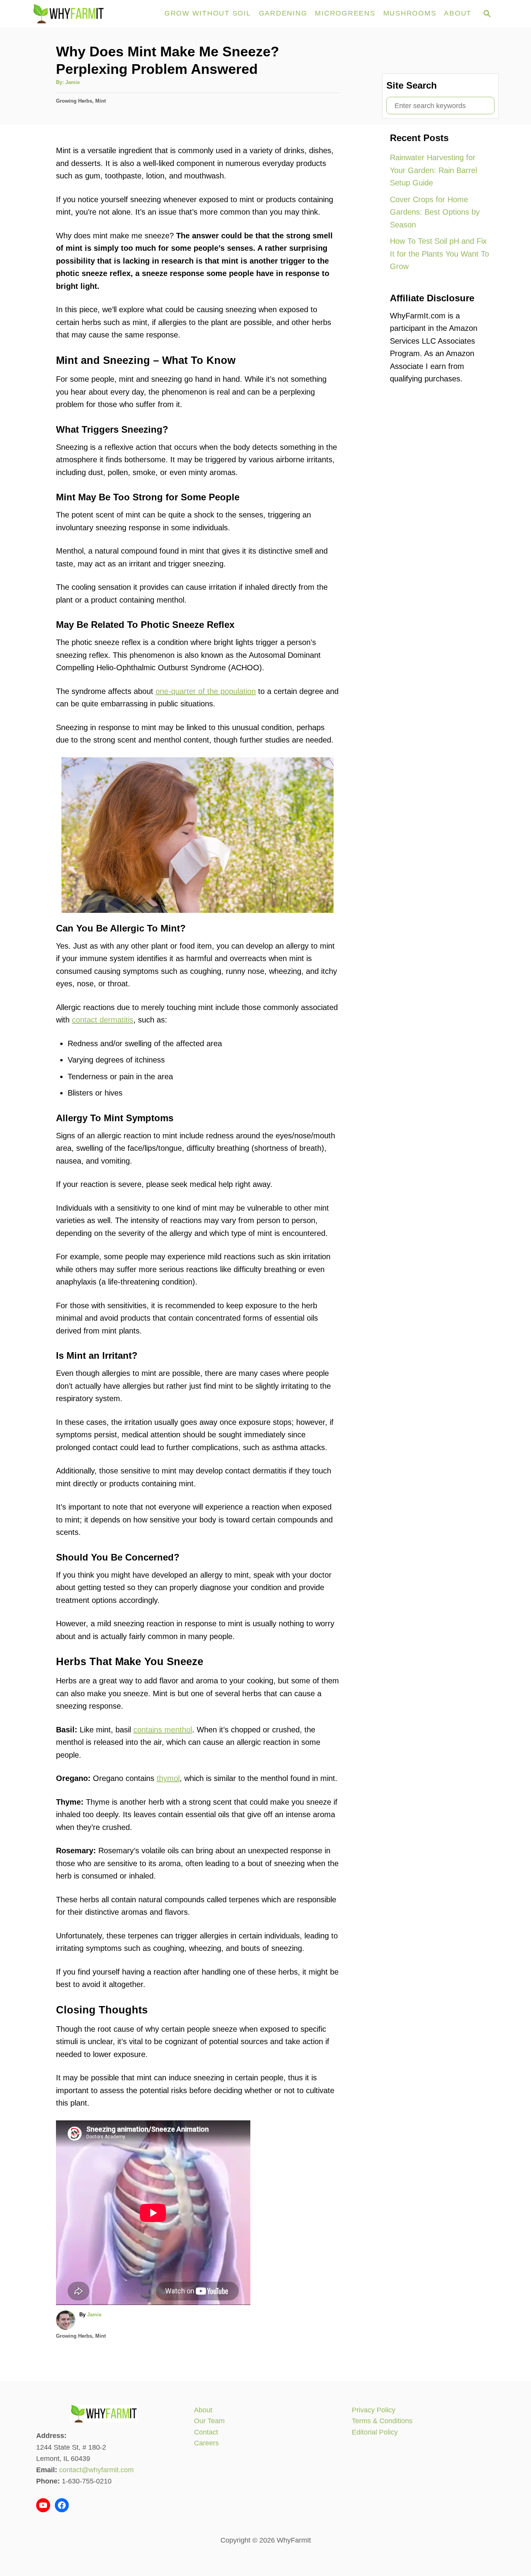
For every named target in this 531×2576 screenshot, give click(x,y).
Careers (206, 2443)
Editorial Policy (375, 2432)
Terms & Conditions (382, 2421)
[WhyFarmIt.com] (93, 14)
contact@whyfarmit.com (96, 2470)
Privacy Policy (374, 2410)
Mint (100, 101)
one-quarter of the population (206, 691)
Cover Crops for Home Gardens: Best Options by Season (435, 212)
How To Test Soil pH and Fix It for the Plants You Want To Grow (439, 254)
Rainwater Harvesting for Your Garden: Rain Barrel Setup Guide (433, 170)
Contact (206, 2432)
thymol (168, 1778)
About (203, 2410)
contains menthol (163, 1730)
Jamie (72, 82)
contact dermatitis (103, 1020)
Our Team (209, 2421)
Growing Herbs (74, 101)
